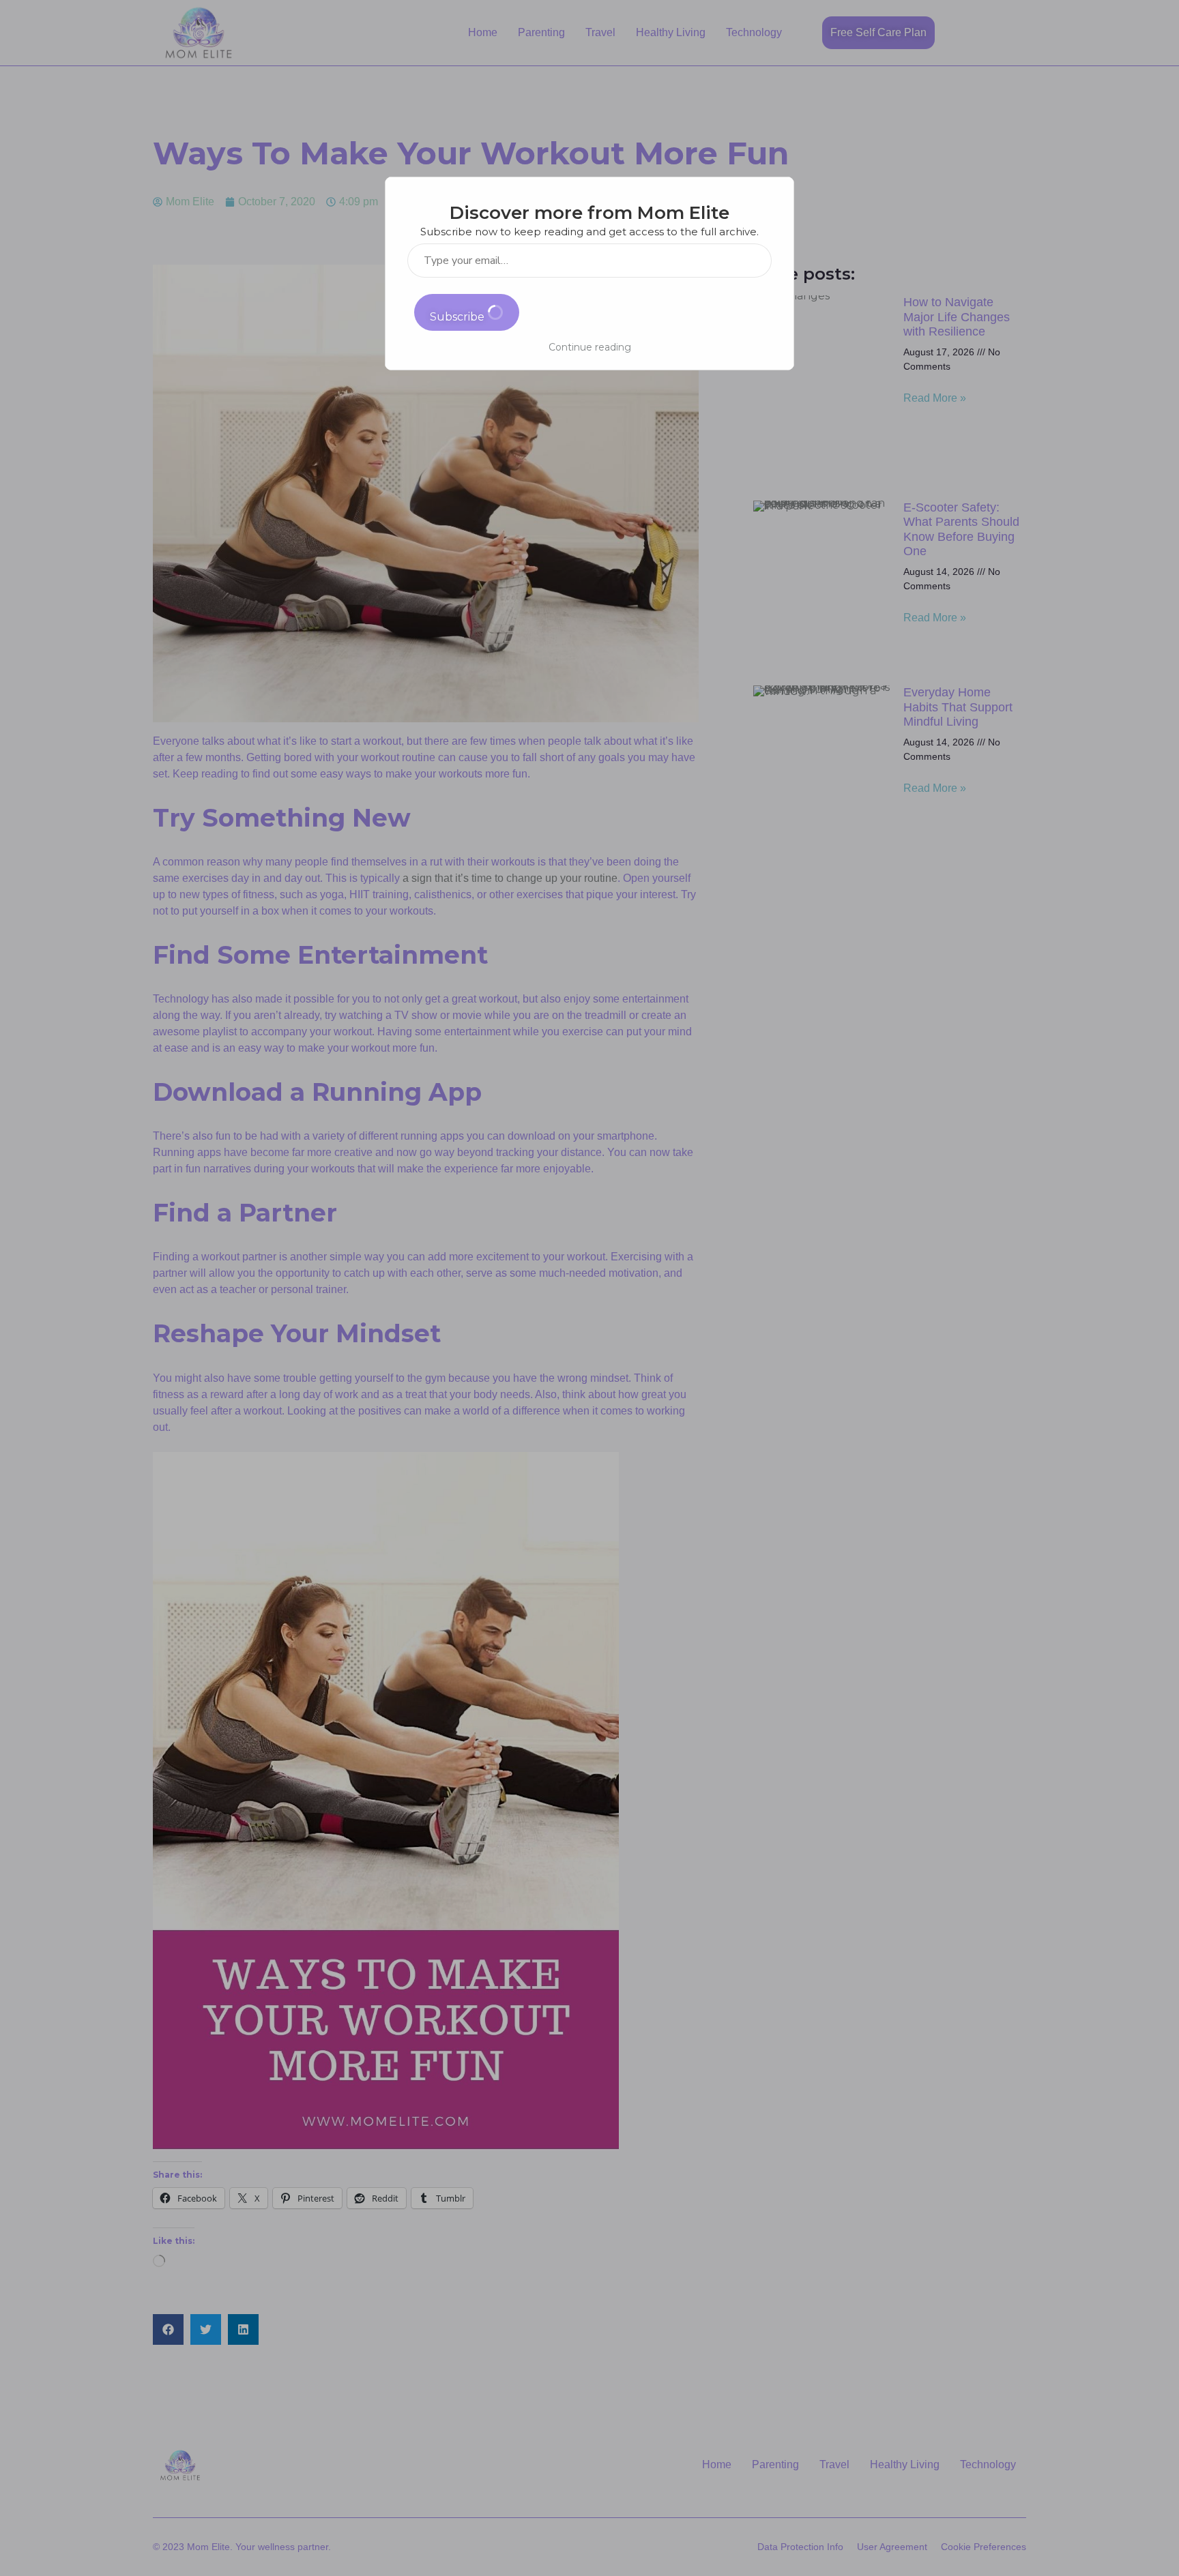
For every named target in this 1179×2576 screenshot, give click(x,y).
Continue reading (590, 347)
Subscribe (458, 317)
